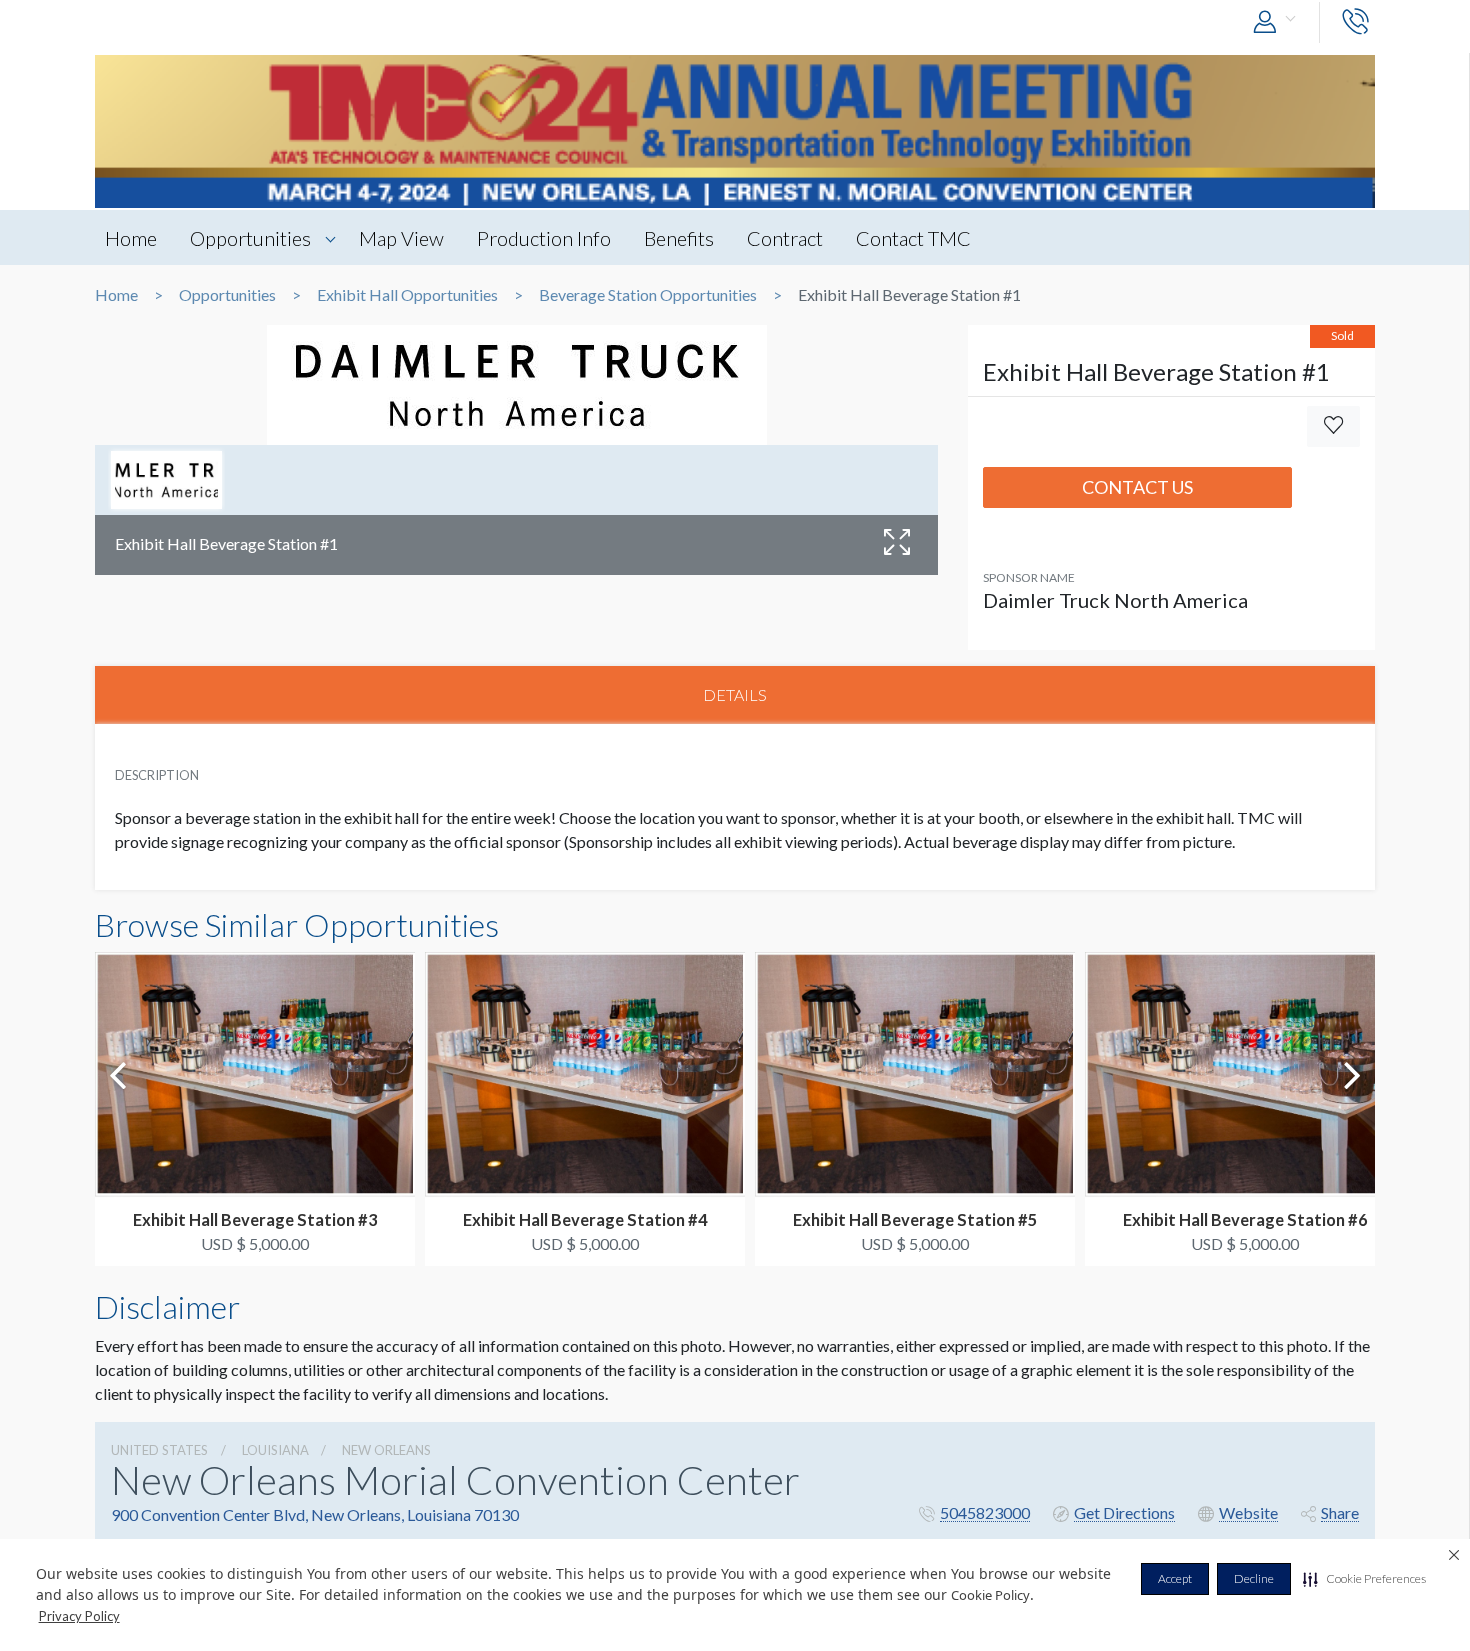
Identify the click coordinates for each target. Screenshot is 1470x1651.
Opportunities (250, 238)
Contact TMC (913, 238)
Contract (785, 238)
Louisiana (275, 1450)
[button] (1364, 1579)
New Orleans (386, 1450)
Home (131, 238)
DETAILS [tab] (735, 694)
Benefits (679, 238)
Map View (401, 238)
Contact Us (1137, 487)
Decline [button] (1254, 1578)
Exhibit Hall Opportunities (407, 295)
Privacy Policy (79, 1616)
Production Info (544, 238)
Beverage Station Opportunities (648, 295)
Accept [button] (1175, 1578)
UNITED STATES (159, 1450)
